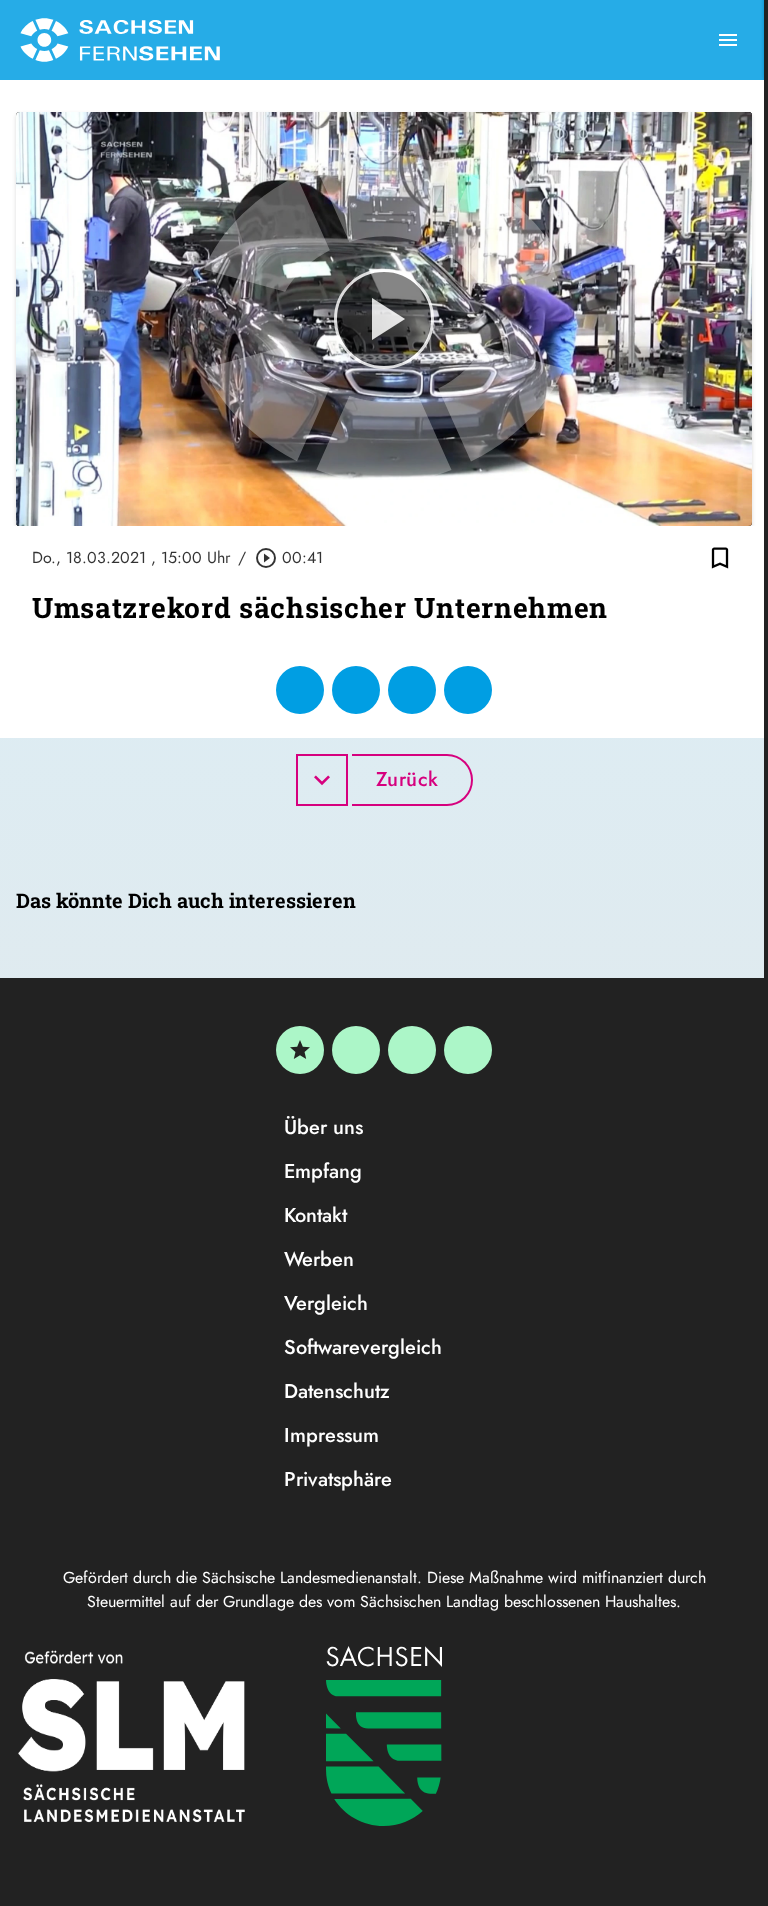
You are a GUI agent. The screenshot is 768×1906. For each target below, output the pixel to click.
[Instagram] (412, 1050)
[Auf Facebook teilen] (300, 690)
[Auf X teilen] (356, 690)
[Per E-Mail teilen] (468, 690)
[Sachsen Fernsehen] (120, 40)
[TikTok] (468, 1050)
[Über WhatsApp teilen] (412, 690)
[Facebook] (356, 1050)
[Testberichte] (300, 1050)
